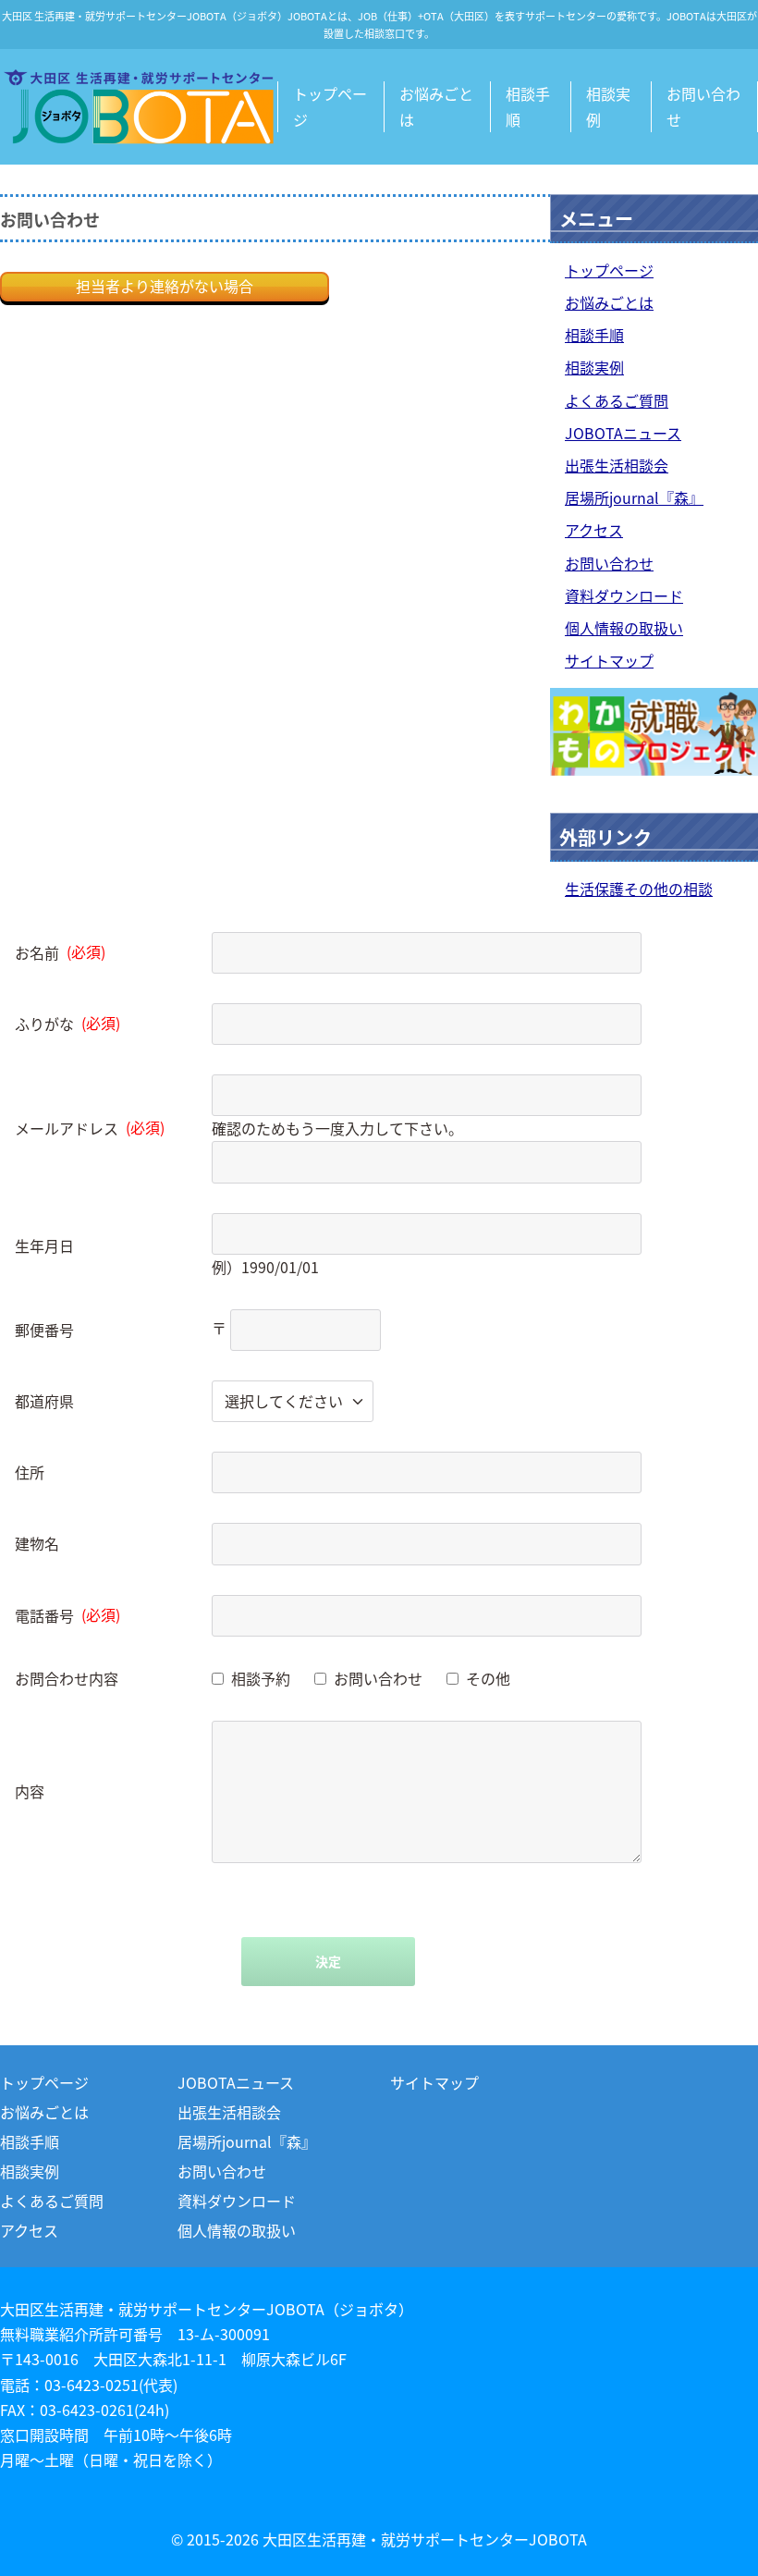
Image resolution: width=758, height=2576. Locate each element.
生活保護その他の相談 (639, 889)
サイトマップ (609, 660)
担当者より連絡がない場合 (165, 286)
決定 (328, 1961)
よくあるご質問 (617, 400)
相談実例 (608, 106)
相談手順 (528, 106)
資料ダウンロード (624, 595)
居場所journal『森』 (634, 497)
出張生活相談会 (617, 465)
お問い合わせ (703, 106)
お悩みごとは (436, 106)
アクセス (594, 530)
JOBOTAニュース (623, 433)
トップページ (330, 106)
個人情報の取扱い (624, 628)
